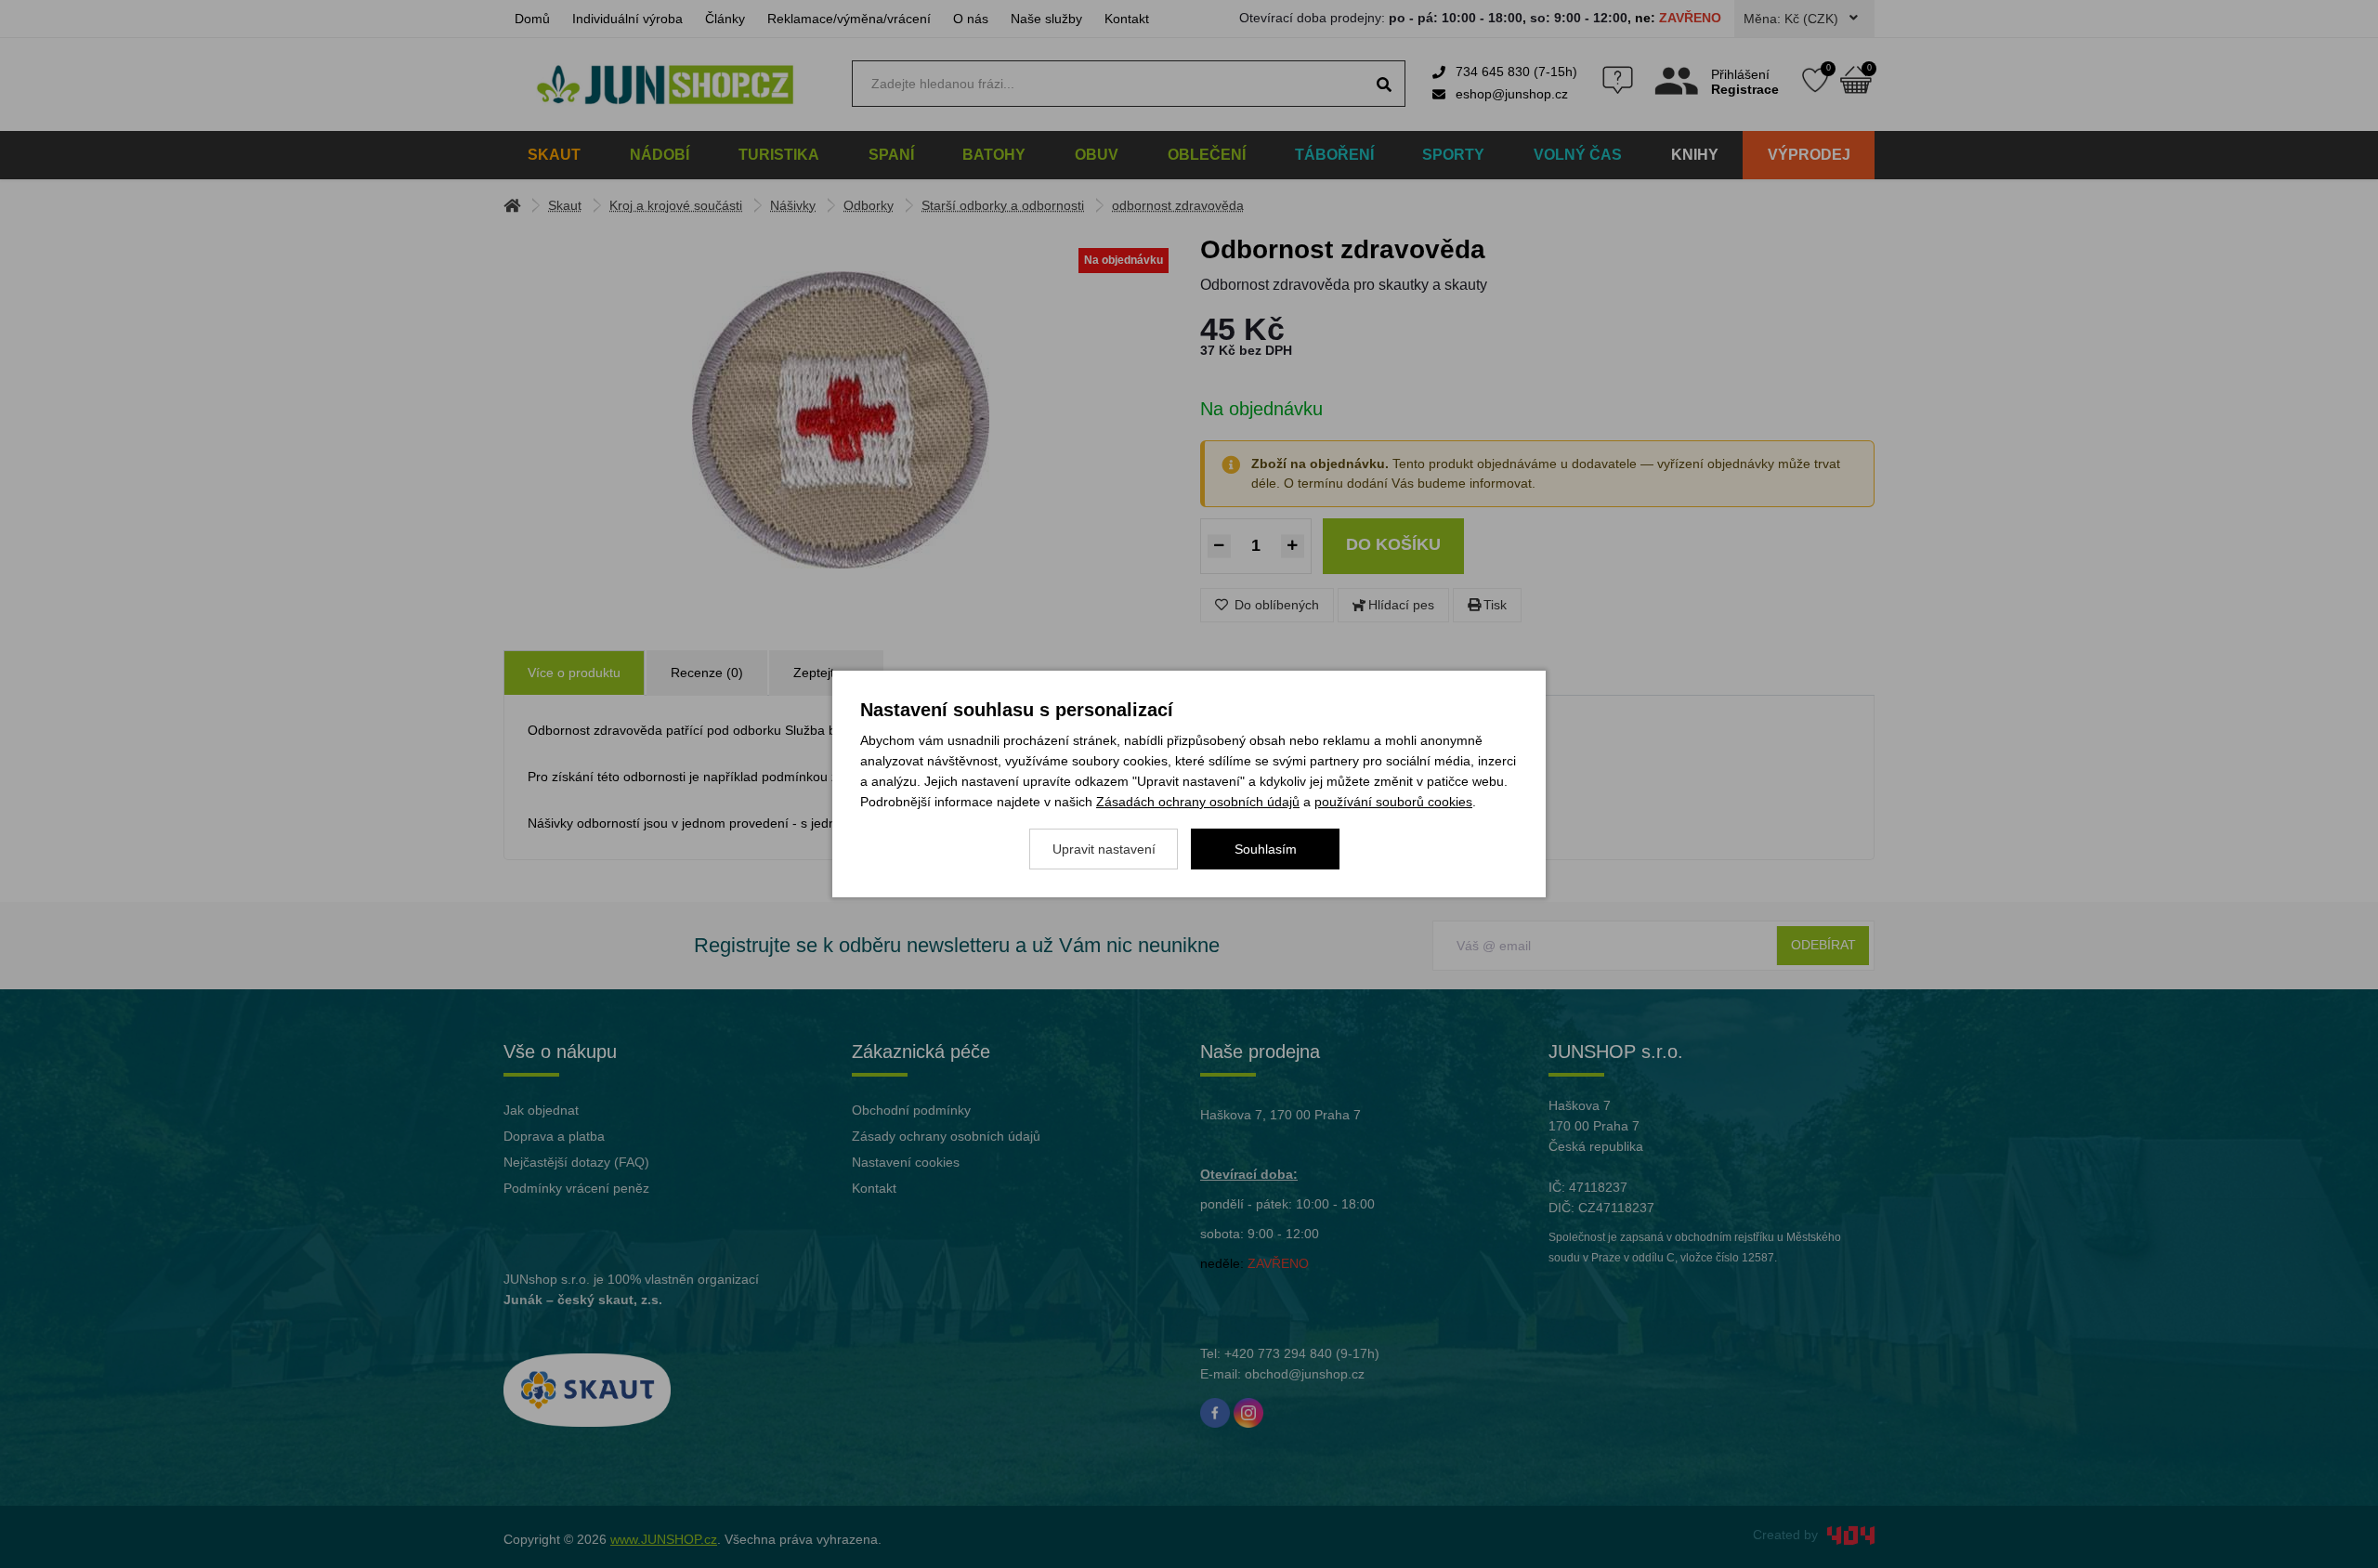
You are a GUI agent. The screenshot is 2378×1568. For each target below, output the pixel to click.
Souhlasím (1266, 849)
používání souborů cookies (1393, 802)
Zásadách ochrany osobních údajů (1198, 802)
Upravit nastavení (1104, 849)
